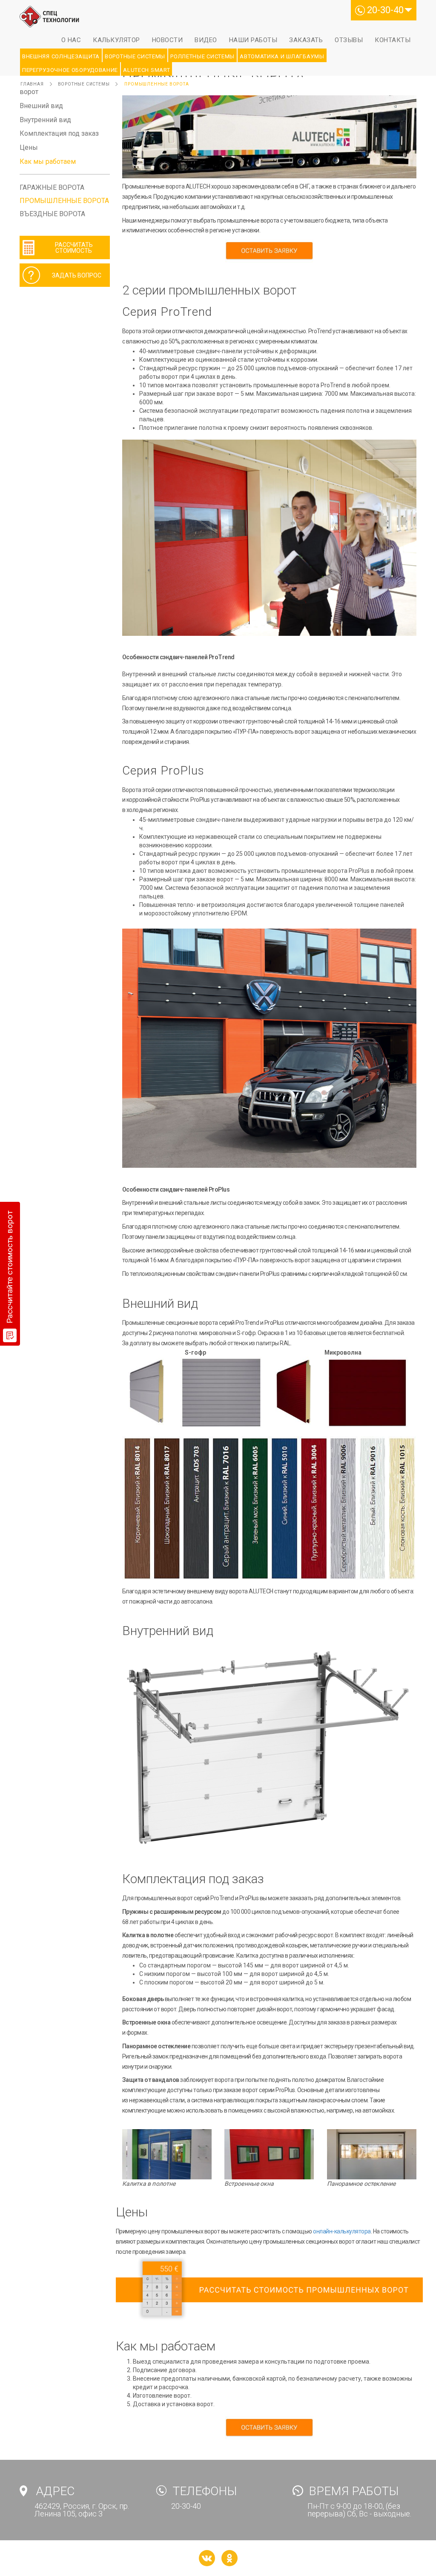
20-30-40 (385, 10)
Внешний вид (41, 106)
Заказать (306, 40)
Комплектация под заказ (59, 133)
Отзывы (349, 40)
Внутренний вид (45, 120)
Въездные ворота (52, 214)
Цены (29, 147)
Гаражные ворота (52, 187)
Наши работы (253, 40)
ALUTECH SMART (146, 70)
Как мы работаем (48, 162)
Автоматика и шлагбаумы (282, 56)
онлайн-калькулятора (342, 2231)
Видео (206, 40)
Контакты (393, 40)
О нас (71, 40)
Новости (168, 40)
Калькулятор (116, 40)
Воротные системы (135, 56)
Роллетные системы (202, 56)
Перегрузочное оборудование (70, 70)
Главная (32, 84)
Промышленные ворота (156, 84)
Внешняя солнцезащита (61, 56)
